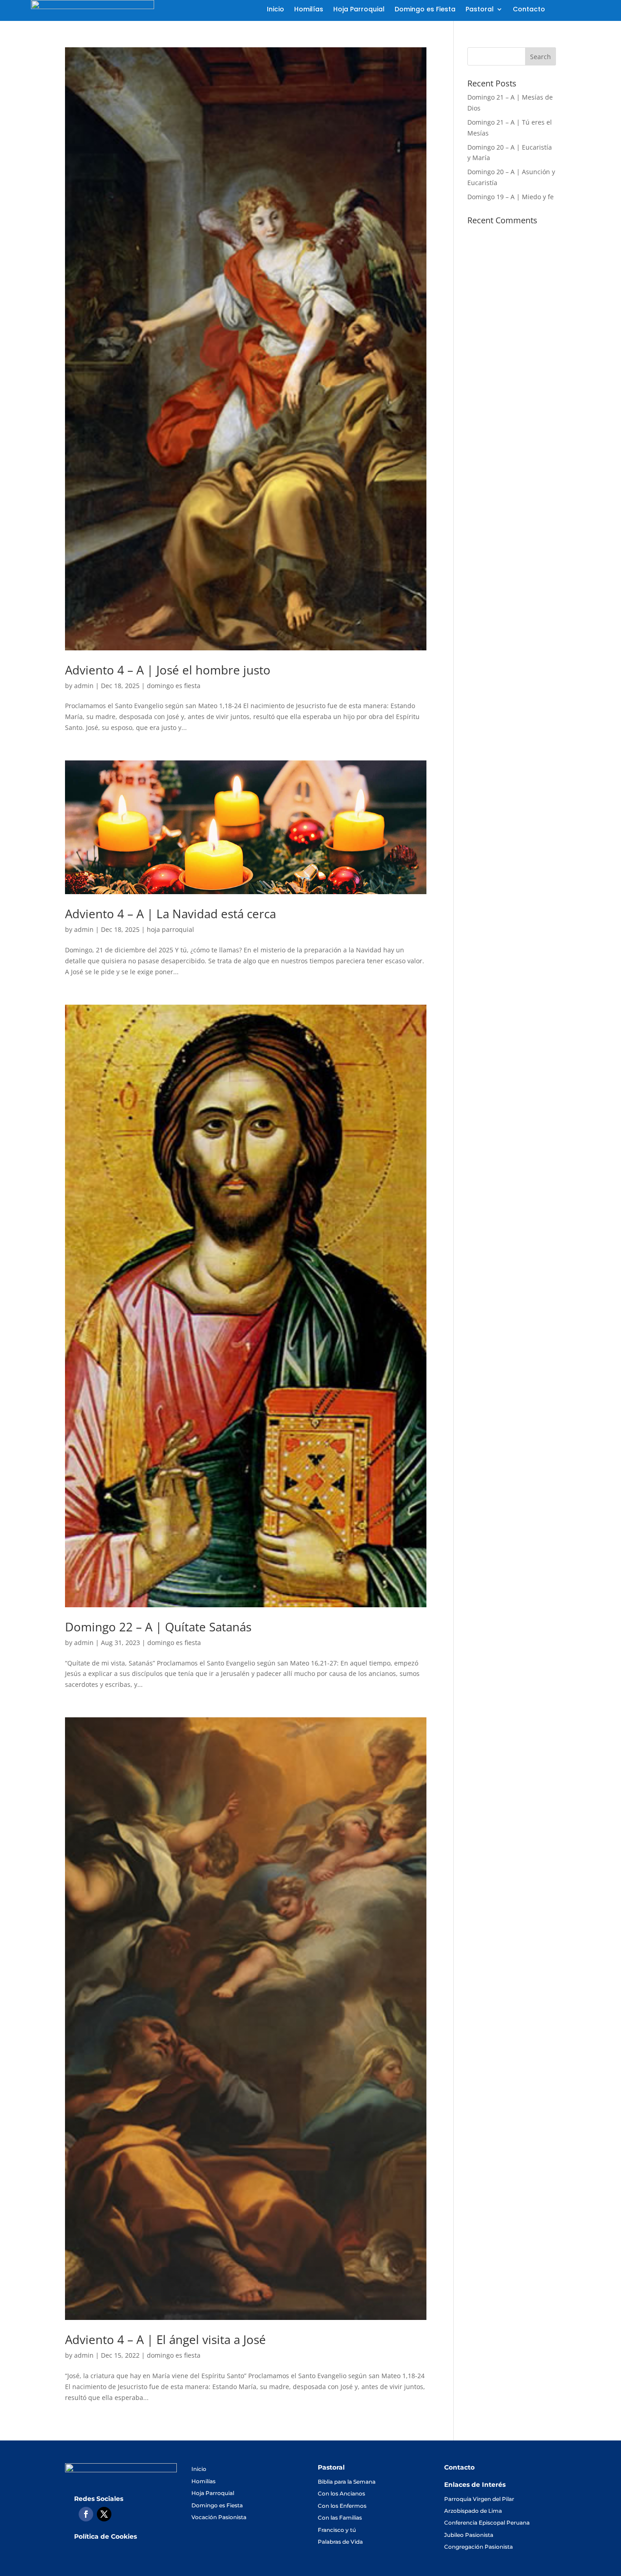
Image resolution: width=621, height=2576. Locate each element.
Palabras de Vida (340, 2542)
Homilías (309, 10)
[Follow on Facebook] (86, 2514)
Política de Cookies (105, 2536)
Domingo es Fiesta (425, 10)
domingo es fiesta (174, 686)
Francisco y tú (337, 2530)
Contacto (529, 10)
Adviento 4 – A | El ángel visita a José (165, 2340)
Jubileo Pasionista (469, 2535)
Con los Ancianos (341, 2493)
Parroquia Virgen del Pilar (479, 2499)
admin (84, 686)
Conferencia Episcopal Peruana (487, 2523)
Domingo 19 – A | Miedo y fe (511, 197)
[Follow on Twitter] (104, 2514)
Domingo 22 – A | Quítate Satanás (158, 1627)
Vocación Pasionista (219, 2517)
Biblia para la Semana (347, 2482)
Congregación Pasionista (478, 2547)
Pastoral (480, 10)
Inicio (275, 10)
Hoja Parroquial (359, 10)
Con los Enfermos (342, 2506)
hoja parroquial (170, 929)
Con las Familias (340, 2518)
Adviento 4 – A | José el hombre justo (168, 670)
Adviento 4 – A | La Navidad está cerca (170, 914)
